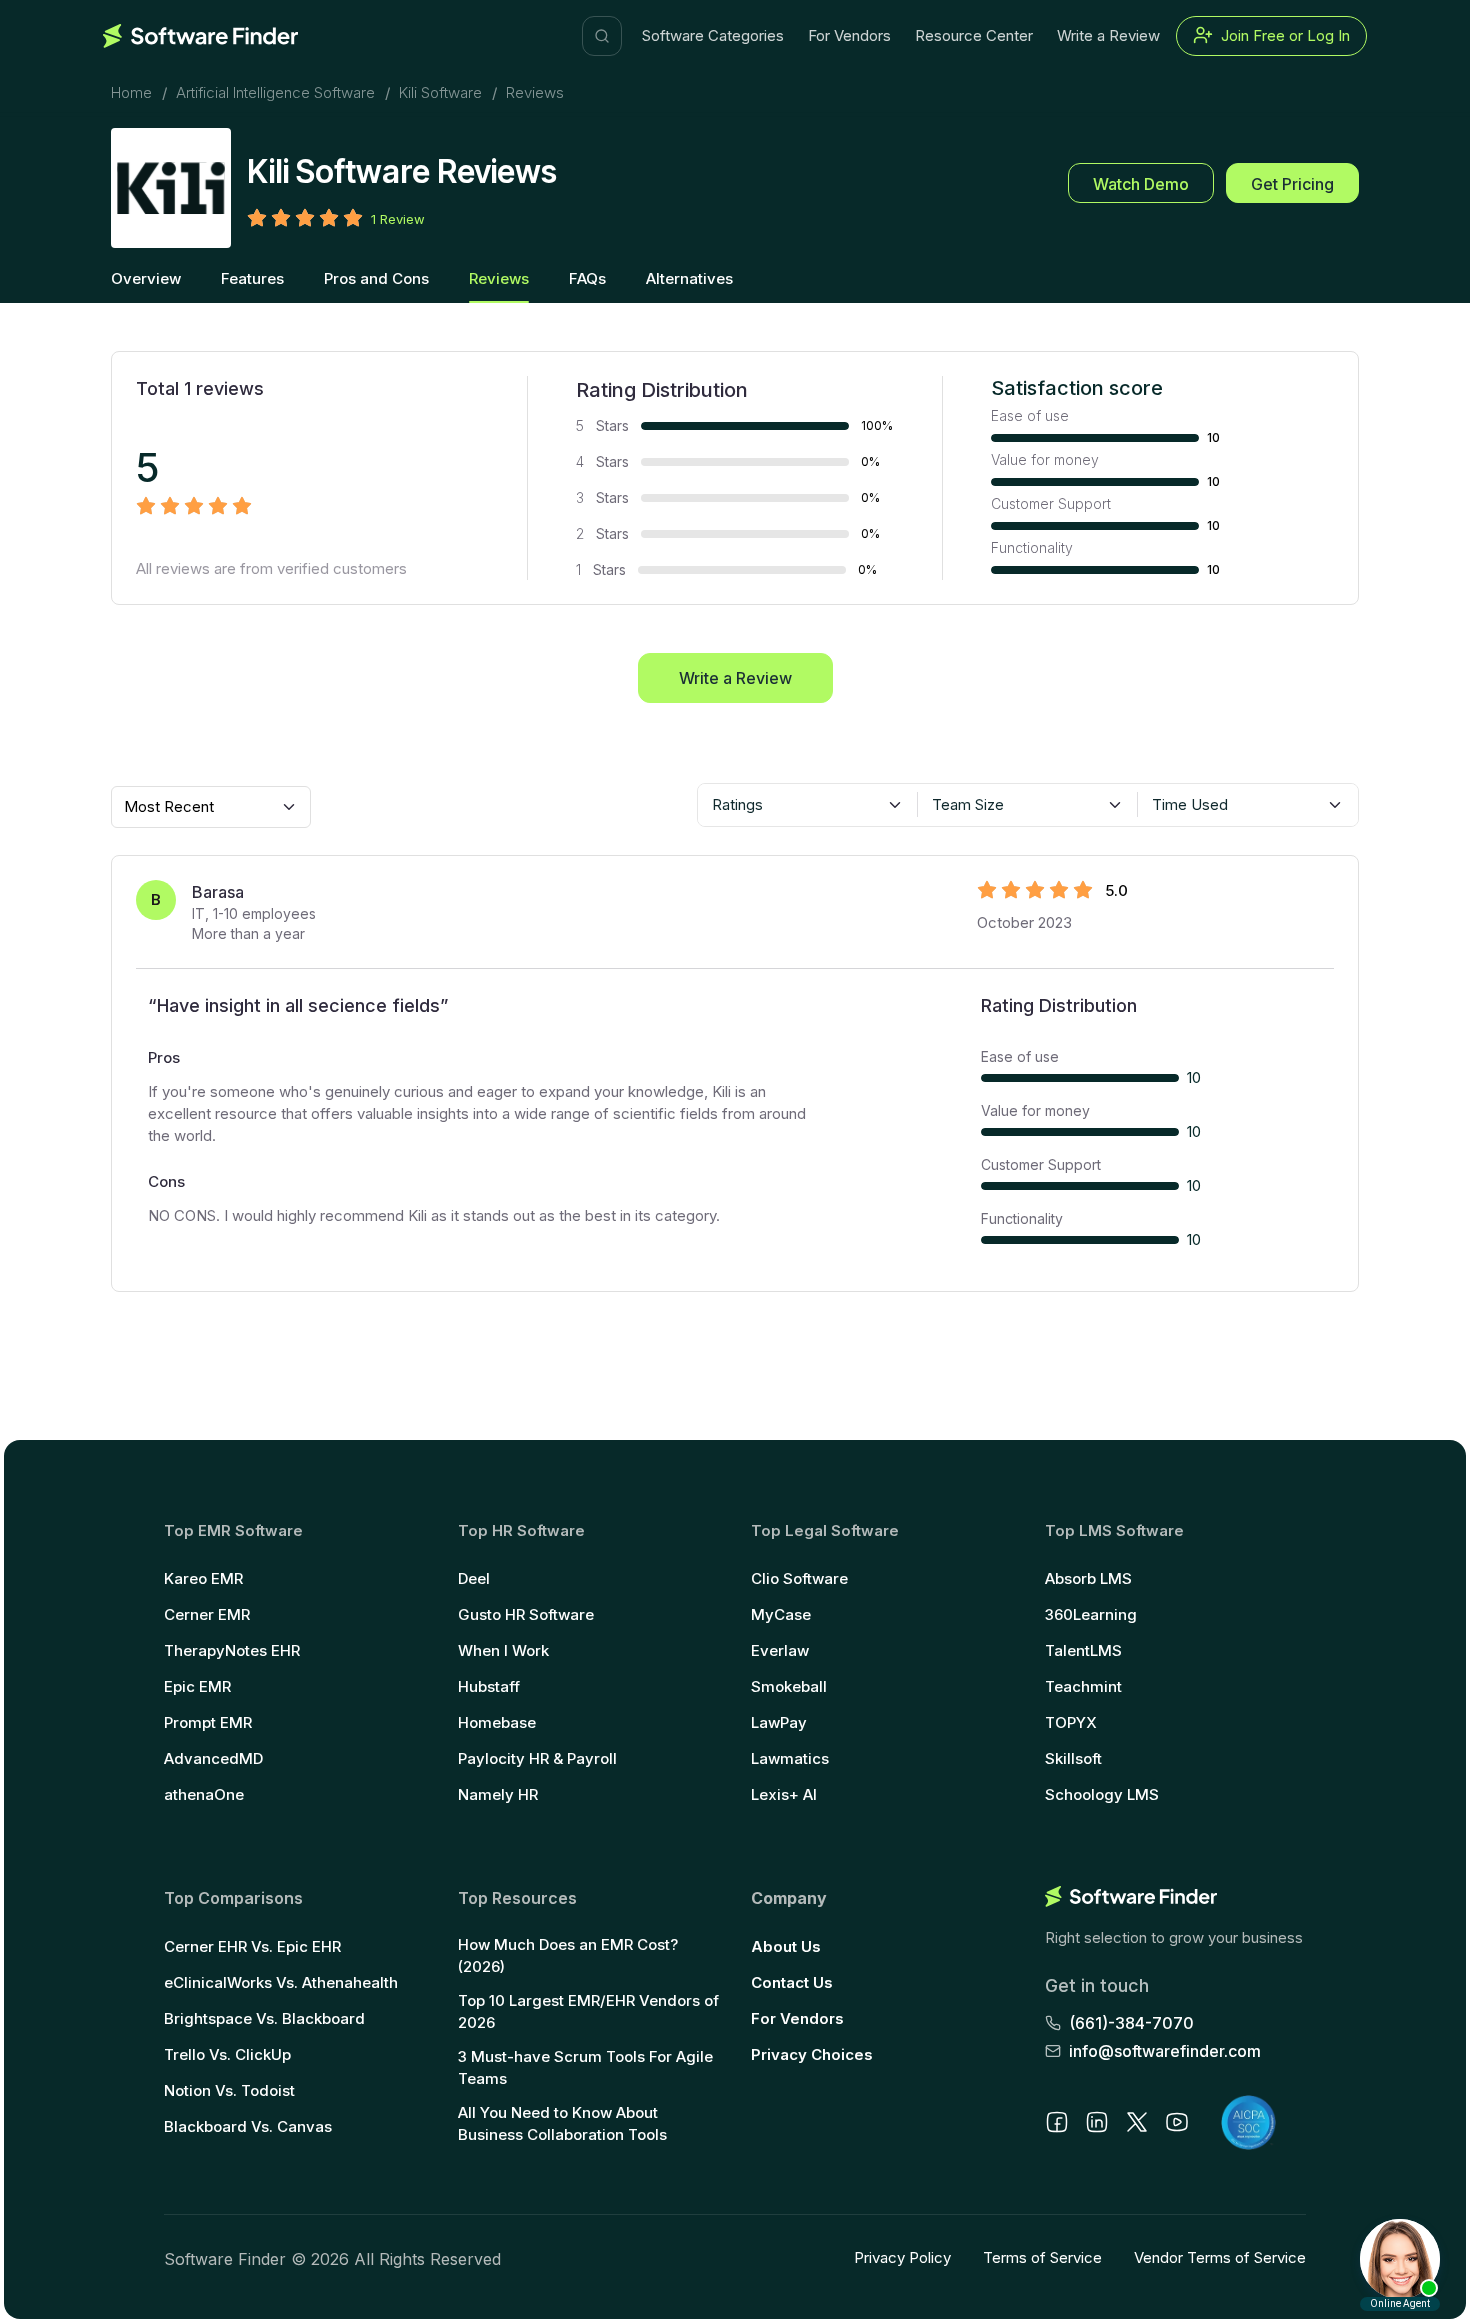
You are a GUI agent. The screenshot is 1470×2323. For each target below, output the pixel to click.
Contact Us (792, 1982)
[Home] (200, 36)
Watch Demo (1141, 184)
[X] (1137, 2122)
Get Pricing (1292, 184)
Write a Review (1108, 35)
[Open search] (602, 36)
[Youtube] (1177, 2122)
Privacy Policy (902, 2257)
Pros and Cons (376, 278)
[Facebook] (1057, 2122)
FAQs (587, 278)
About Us (786, 1946)
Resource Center (974, 35)
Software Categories (713, 35)
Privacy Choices (812, 2054)
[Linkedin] (1097, 2122)
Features (252, 278)
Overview (146, 278)
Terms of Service (1042, 2257)
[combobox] (808, 805)
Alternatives (689, 278)
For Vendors (849, 35)
